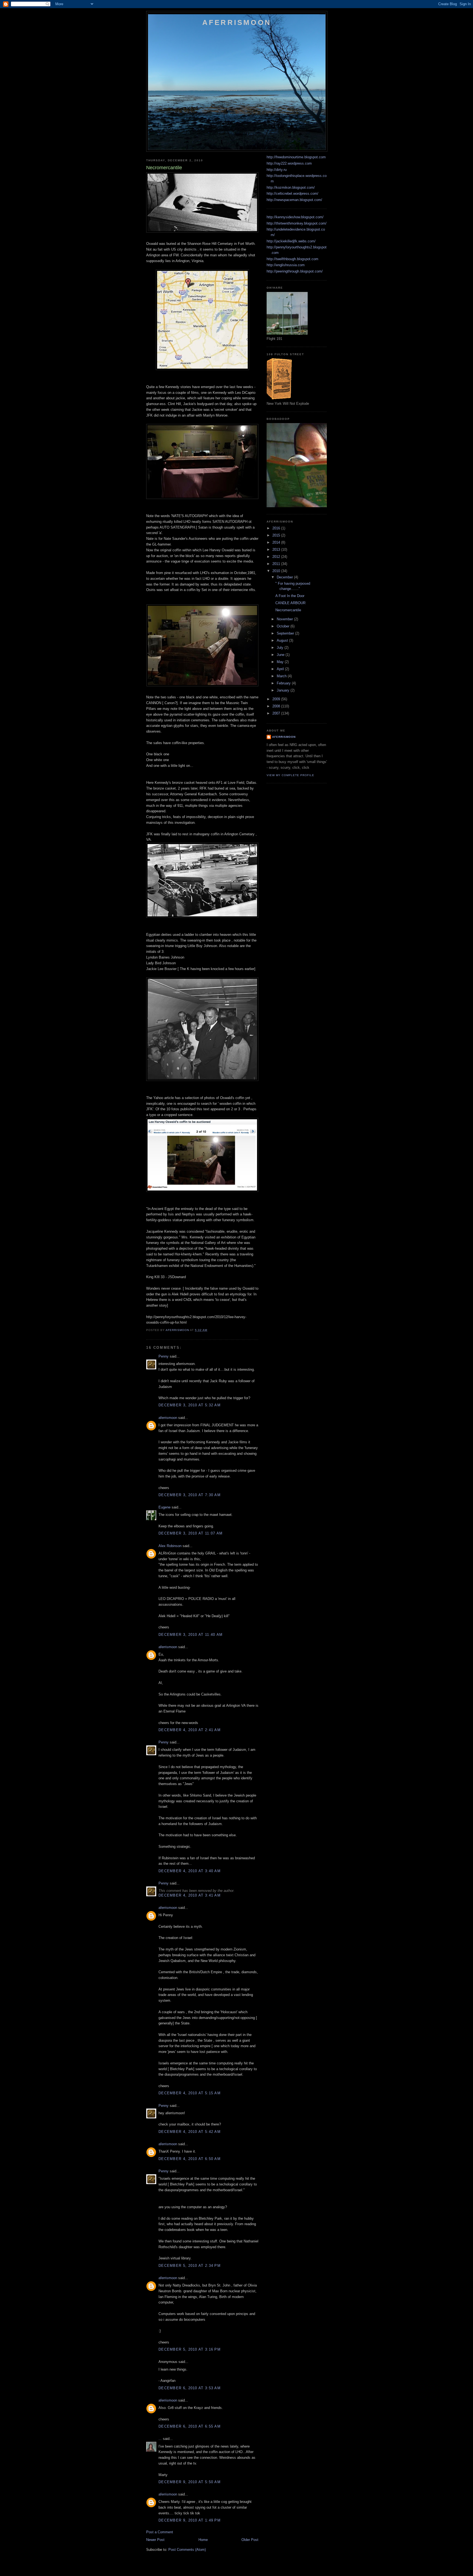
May (281, 662)
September (286, 633)
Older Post (250, 2540)
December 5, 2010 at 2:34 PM (190, 2266)
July (281, 648)
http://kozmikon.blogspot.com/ (291, 187)
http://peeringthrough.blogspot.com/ (295, 271)
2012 (277, 557)
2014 (277, 542)
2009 (277, 699)
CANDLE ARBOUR (290, 603)
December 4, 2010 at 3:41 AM (190, 1895)
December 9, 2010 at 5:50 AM (190, 2482)
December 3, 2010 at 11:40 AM (191, 1635)
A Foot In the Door (290, 596)
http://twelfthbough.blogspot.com (292, 259)
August (283, 640)
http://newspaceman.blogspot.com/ (294, 200)
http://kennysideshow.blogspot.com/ (295, 217)
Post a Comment (160, 2532)
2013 (277, 550)
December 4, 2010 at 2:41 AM (190, 1730)
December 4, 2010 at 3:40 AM (190, 1871)
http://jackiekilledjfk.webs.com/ (291, 241)
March (282, 676)
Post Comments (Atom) (187, 2550)
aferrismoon (168, 1418)
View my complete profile (290, 775)
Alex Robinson (170, 1546)
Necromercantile (288, 610)
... (160, 2439)
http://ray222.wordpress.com (289, 163)
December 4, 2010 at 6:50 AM (190, 2159)
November (285, 619)
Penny (164, 1356)
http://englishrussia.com (286, 265)
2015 (277, 535)
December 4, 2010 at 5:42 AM (190, 2132)
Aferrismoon (237, 22)
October (284, 626)
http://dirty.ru (277, 170)
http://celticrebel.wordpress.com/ (292, 193)
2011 (277, 564)
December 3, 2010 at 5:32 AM (190, 1405)
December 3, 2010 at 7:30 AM (190, 1495)
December (285, 577)
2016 (277, 528)
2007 (277, 713)
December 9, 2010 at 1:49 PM (190, 2520)
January (284, 690)
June (281, 655)
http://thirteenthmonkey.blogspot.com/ (297, 223)
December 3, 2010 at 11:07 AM (191, 1533)
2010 (277, 571)
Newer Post (155, 2540)
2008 (277, 706)
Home (203, 2540)
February (284, 683)
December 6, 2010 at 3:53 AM (190, 2388)
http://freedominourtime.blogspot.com (296, 157)
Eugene (165, 1507)
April (281, 669)
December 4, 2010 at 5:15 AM (190, 2093)
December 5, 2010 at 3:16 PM (190, 2349)
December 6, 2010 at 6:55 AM (190, 2426)
